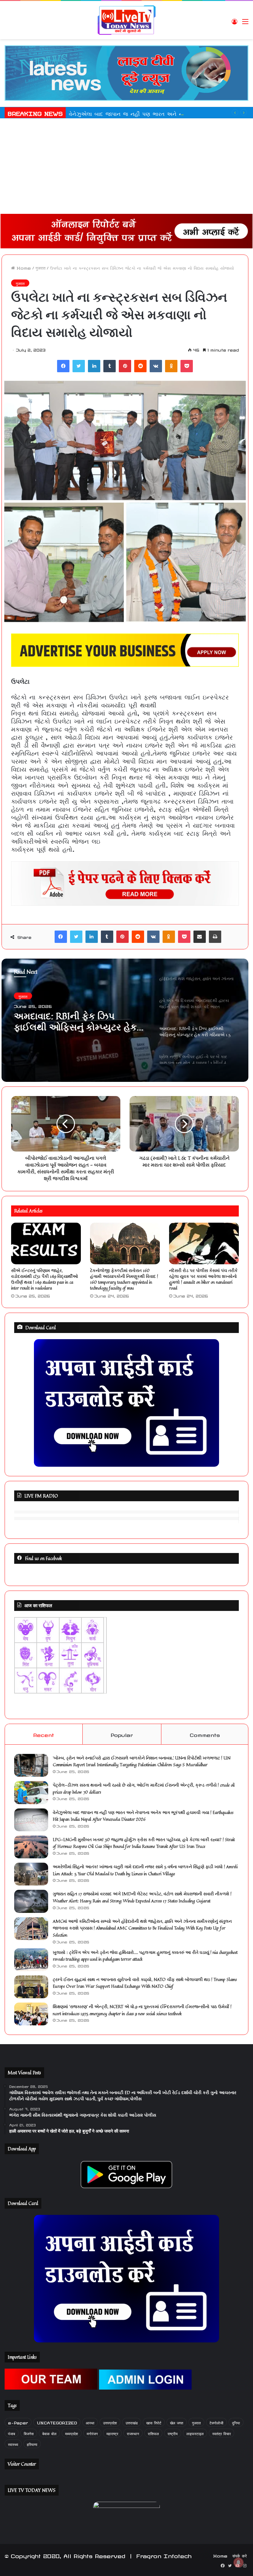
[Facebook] (63, 366)
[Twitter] (79, 366)
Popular (122, 1734)
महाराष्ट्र (112, 2433)
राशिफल (153, 2433)
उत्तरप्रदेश (110, 2422)
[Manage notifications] (238, 2562)
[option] (125, 1020)
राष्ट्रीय (173, 2433)
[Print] (215, 937)
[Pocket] (187, 366)
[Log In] (234, 22)
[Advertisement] (126, 168)
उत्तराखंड (132, 2422)
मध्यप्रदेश (72, 2433)
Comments (205, 1734)
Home (23, 267)
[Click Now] (126, 72)
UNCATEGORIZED (57, 2422)
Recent (44, 1734)
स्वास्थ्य (13, 2444)
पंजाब (12, 2433)
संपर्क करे (240, 2555)
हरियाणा (32, 2444)
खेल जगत (177, 2422)
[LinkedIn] (94, 366)
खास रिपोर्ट (154, 2422)
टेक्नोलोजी (216, 2422)
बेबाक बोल (49, 2433)
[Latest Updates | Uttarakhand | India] (126, 20)
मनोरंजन (92, 2433)
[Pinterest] (125, 366)
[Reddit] (140, 366)
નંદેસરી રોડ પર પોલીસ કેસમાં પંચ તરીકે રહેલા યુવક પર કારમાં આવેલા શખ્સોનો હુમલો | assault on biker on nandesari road (203, 1279)
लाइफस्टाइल (195, 2433)
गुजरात (40, 267)
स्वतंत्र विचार (222, 2433)
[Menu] (245, 22)
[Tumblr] (110, 366)
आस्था (90, 2422)
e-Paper (18, 2422)
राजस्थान (133, 2433)
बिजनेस (29, 2433)
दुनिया (236, 2422)
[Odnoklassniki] (171, 366)
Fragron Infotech (164, 2555)
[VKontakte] (156, 366)
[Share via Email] (200, 937)
